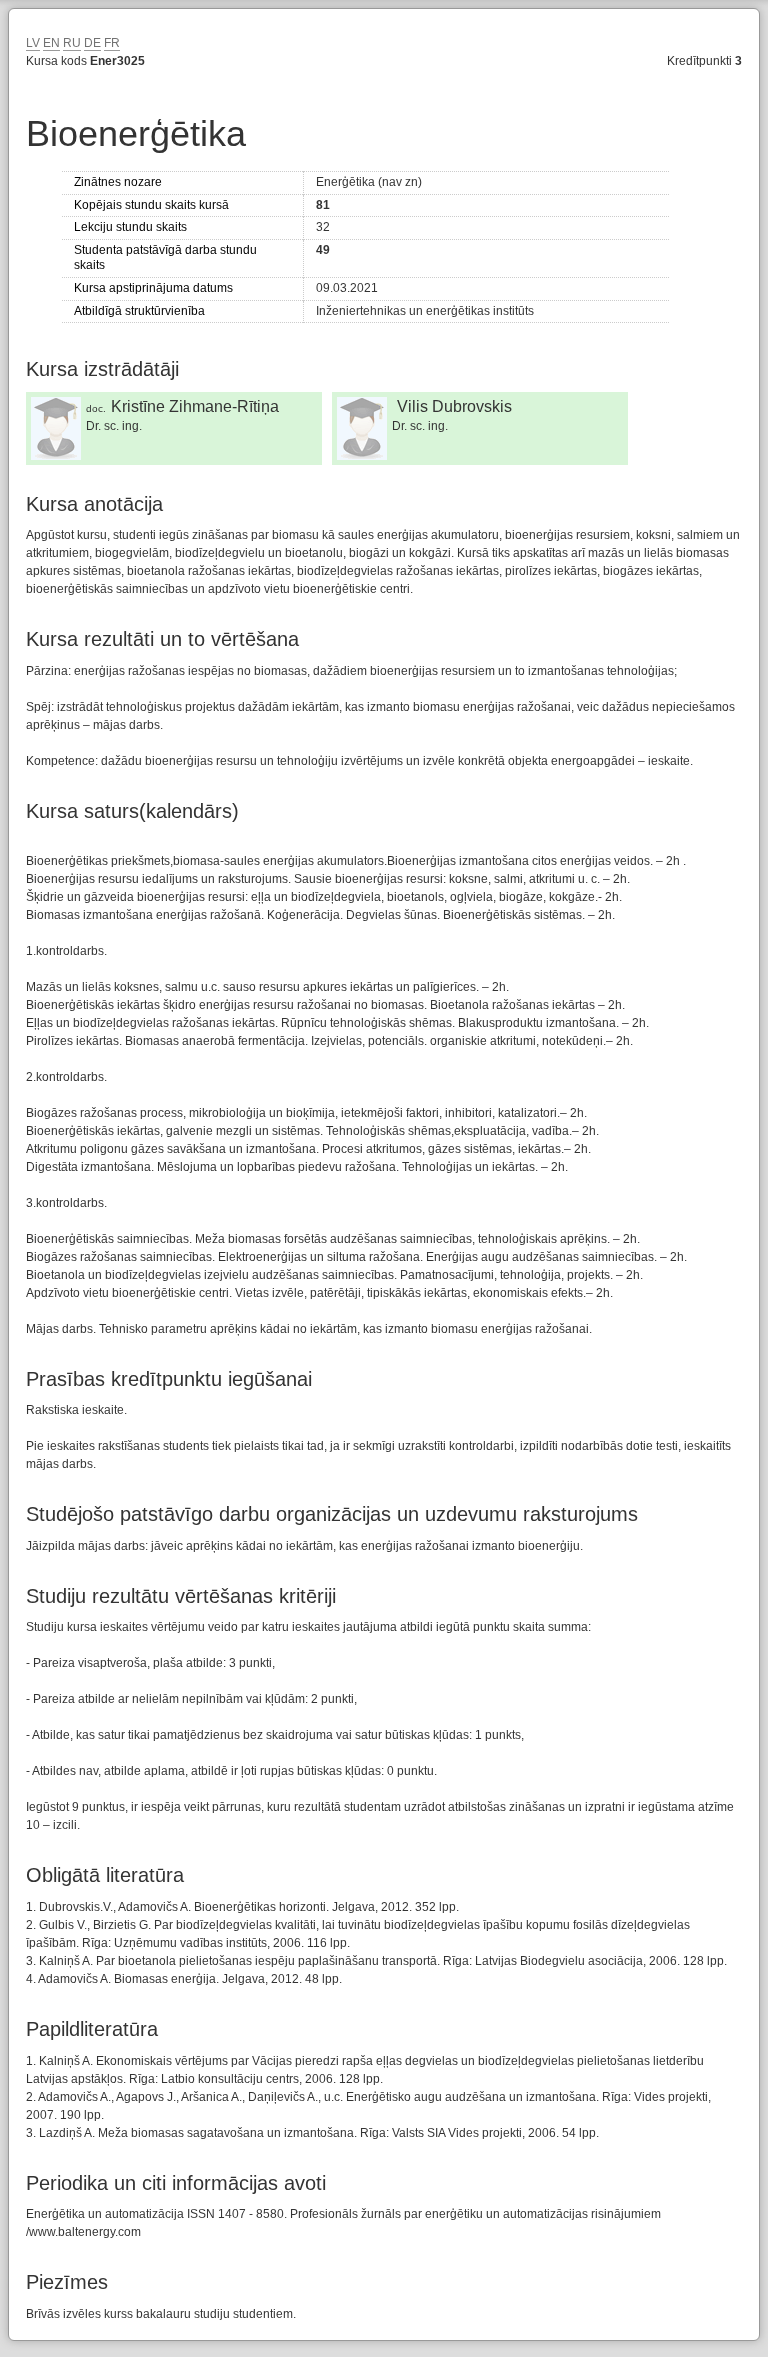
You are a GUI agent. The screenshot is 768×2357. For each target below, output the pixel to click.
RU (72, 43)
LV (33, 43)
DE (92, 43)
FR (112, 43)
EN (51, 43)
